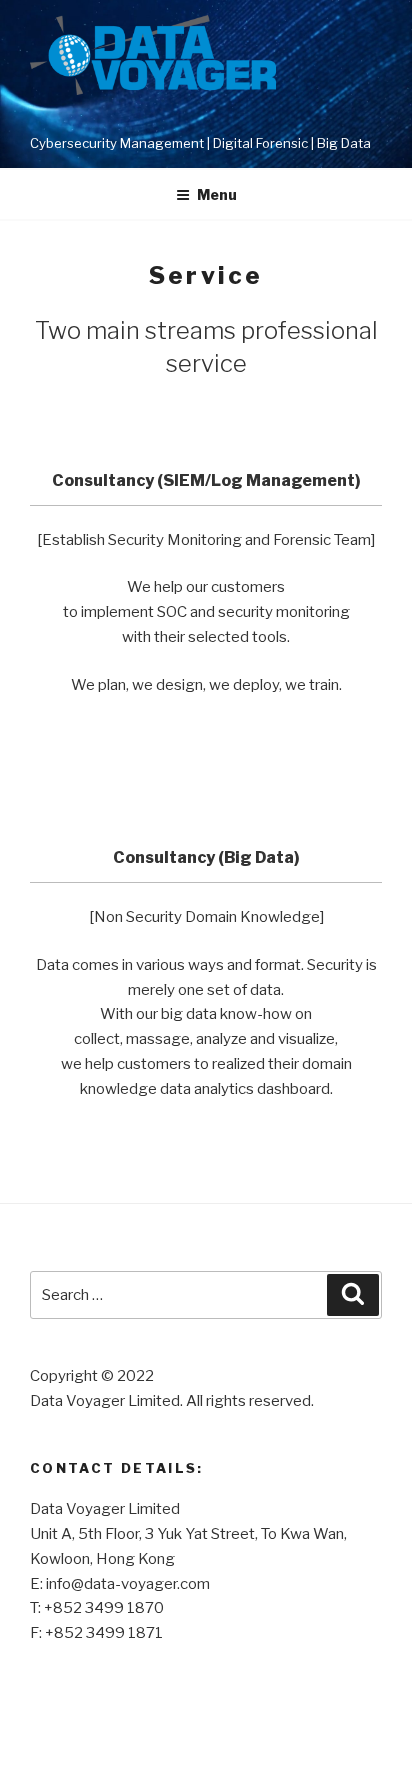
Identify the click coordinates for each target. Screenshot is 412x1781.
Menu (217, 194)
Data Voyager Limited (196, 117)
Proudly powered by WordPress (134, 1732)
